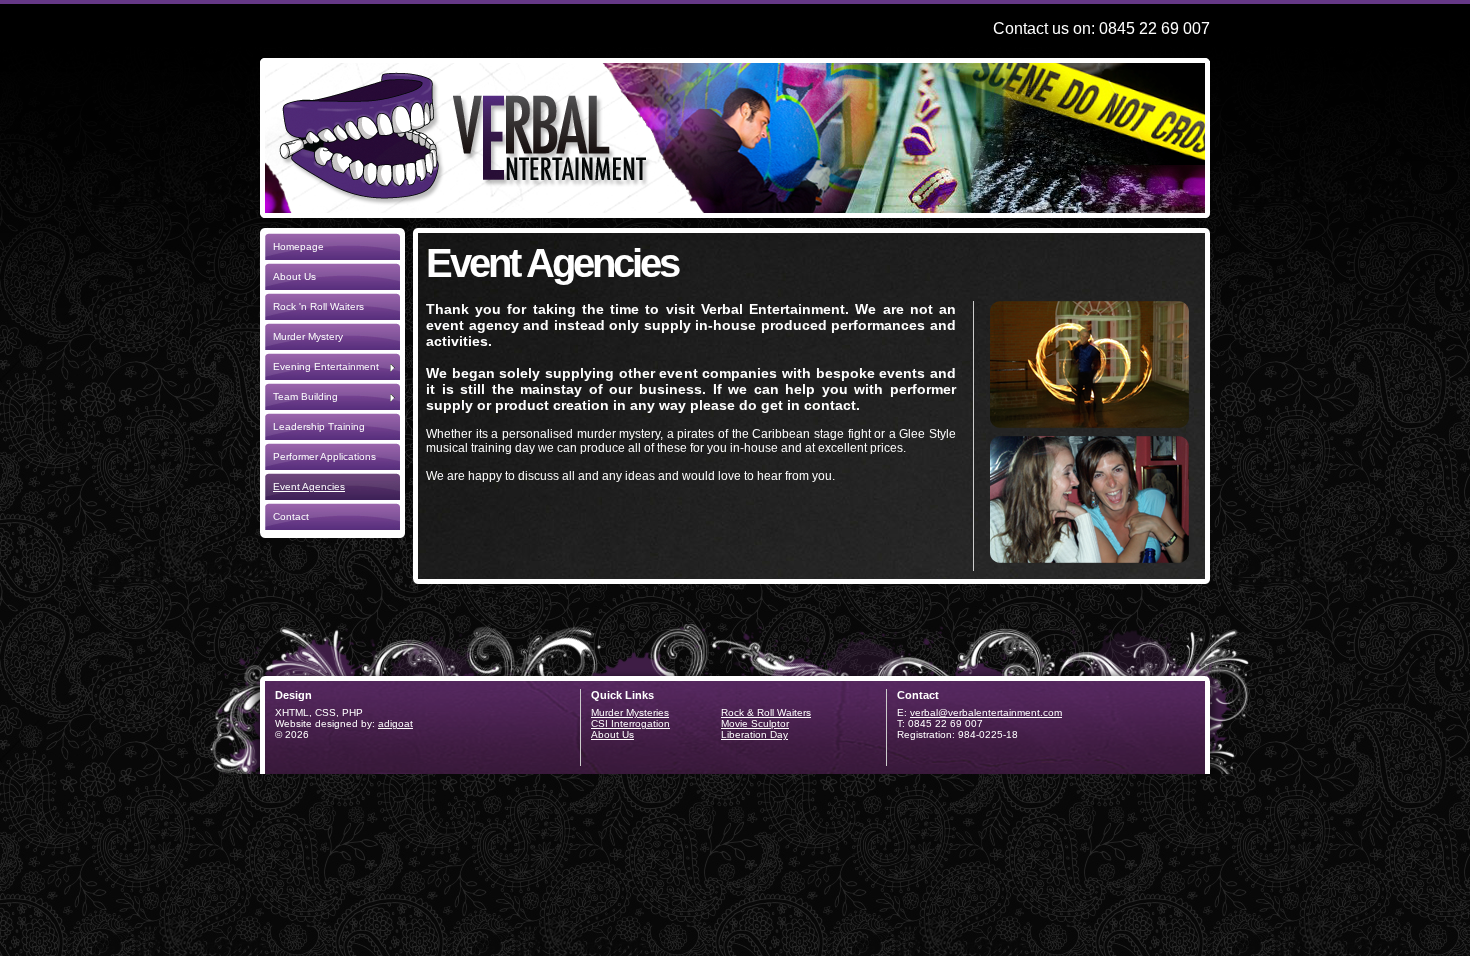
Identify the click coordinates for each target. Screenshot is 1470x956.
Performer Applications (324, 456)
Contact (291, 516)
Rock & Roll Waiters (766, 712)
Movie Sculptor (755, 723)
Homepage (298, 246)
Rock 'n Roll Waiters (318, 306)
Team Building (305, 396)
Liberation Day (754, 734)
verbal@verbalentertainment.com (986, 712)
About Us (294, 276)
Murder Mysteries (630, 712)
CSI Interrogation (630, 723)
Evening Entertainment (326, 366)
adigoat (395, 723)
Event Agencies (309, 486)
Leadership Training (319, 426)
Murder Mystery (308, 336)
